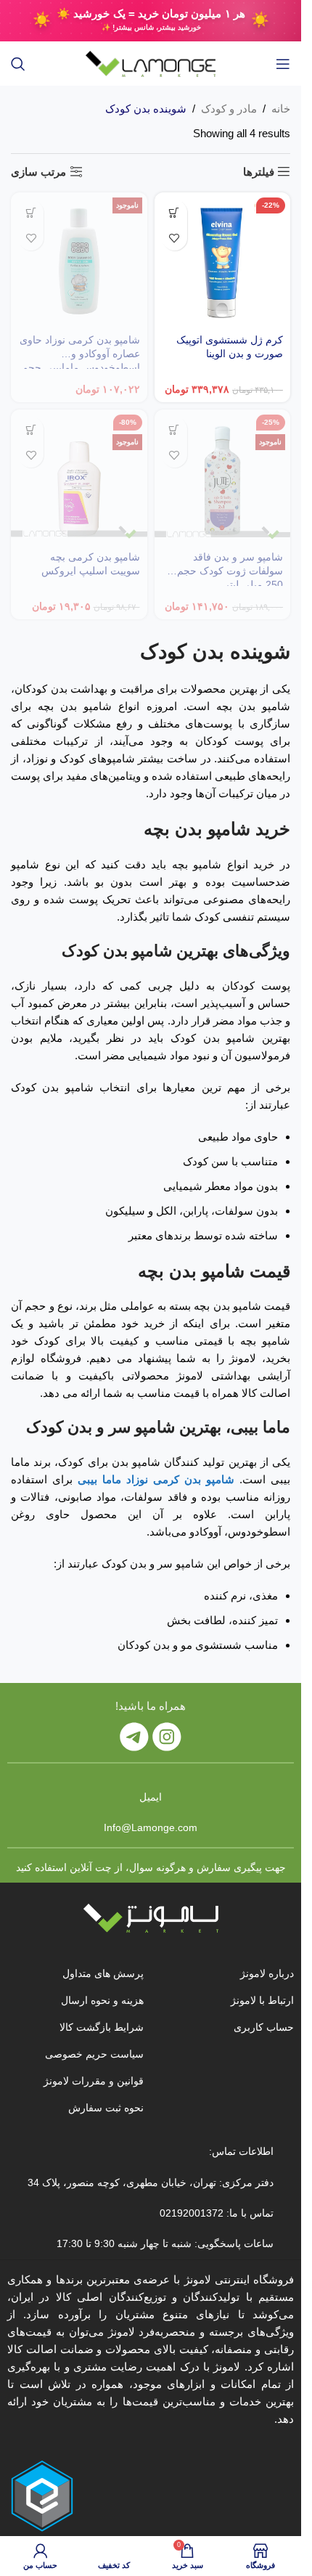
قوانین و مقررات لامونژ (94, 2081)
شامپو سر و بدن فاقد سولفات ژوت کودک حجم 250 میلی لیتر (230, 571)
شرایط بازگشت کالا (102, 2027)
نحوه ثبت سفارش (106, 2108)
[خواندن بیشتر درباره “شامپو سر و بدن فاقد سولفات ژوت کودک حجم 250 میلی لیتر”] (175, 429)
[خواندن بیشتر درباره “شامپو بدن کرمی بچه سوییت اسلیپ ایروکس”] (31, 429)
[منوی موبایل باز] (283, 64)
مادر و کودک (229, 109)
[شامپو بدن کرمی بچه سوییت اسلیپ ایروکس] (79, 478)
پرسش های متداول (103, 1973)
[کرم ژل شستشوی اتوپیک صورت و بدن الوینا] (223, 261)
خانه (281, 109)
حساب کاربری (264, 2027)
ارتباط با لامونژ (262, 2000)
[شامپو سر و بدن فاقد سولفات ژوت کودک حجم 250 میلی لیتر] (223, 478)
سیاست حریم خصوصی (94, 2054)
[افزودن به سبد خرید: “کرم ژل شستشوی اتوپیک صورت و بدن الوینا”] (175, 212)
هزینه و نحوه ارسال (102, 2000)
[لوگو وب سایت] (151, 63)
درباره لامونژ (267, 1973)
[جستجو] (18, 64)
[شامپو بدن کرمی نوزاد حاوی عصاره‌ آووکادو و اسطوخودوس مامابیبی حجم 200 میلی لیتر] (79, 261)
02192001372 (190, 2213)
